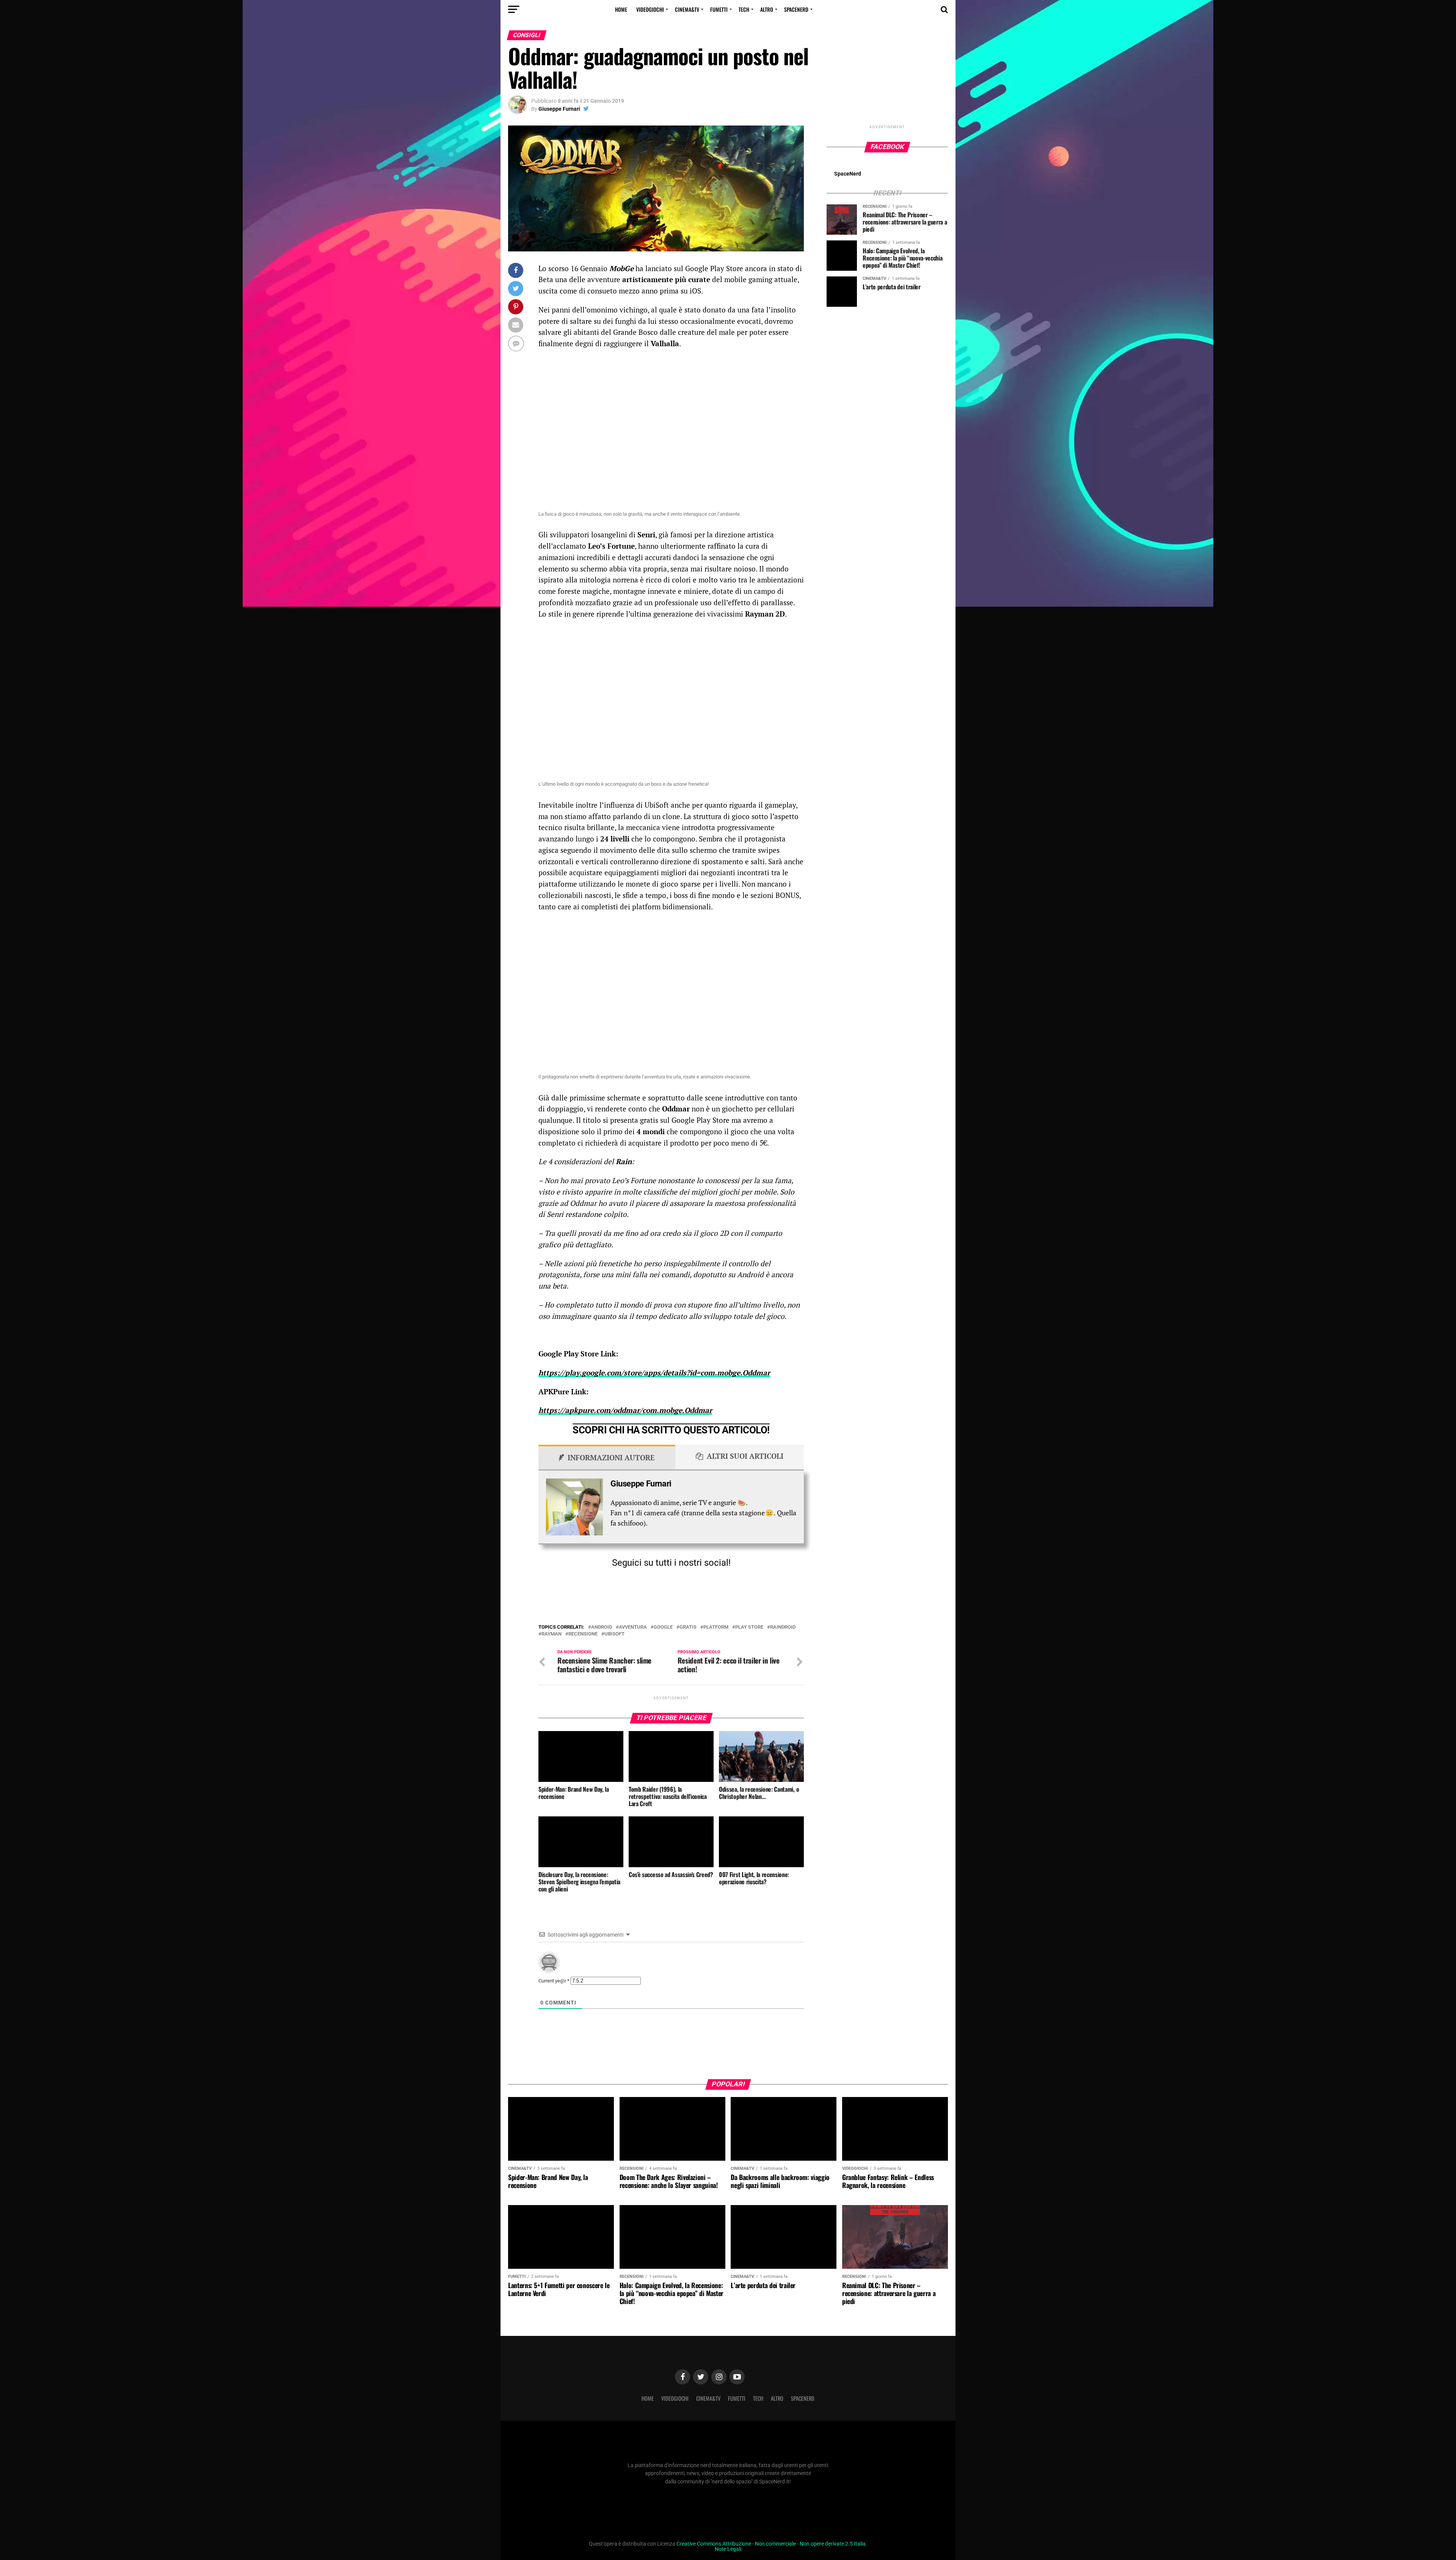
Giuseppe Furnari (559, 109)
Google (663, 1627)
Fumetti (719, 9)
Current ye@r (554, 1981)
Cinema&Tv (687, 9)
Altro (767, 9)
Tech (744, 9)
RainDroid (783, 1627)
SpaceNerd (796, 9)
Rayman (551, 1634)
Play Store (749, 1627)
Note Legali (728, 2549)
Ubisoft (614, 1634)
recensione (583, 1634)
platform (716, 1627)
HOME (621, 9)
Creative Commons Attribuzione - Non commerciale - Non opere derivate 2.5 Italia (771, 2544)
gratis (688, 1627)
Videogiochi (650, 9)
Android (602, 1627)
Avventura (633, 1627)
